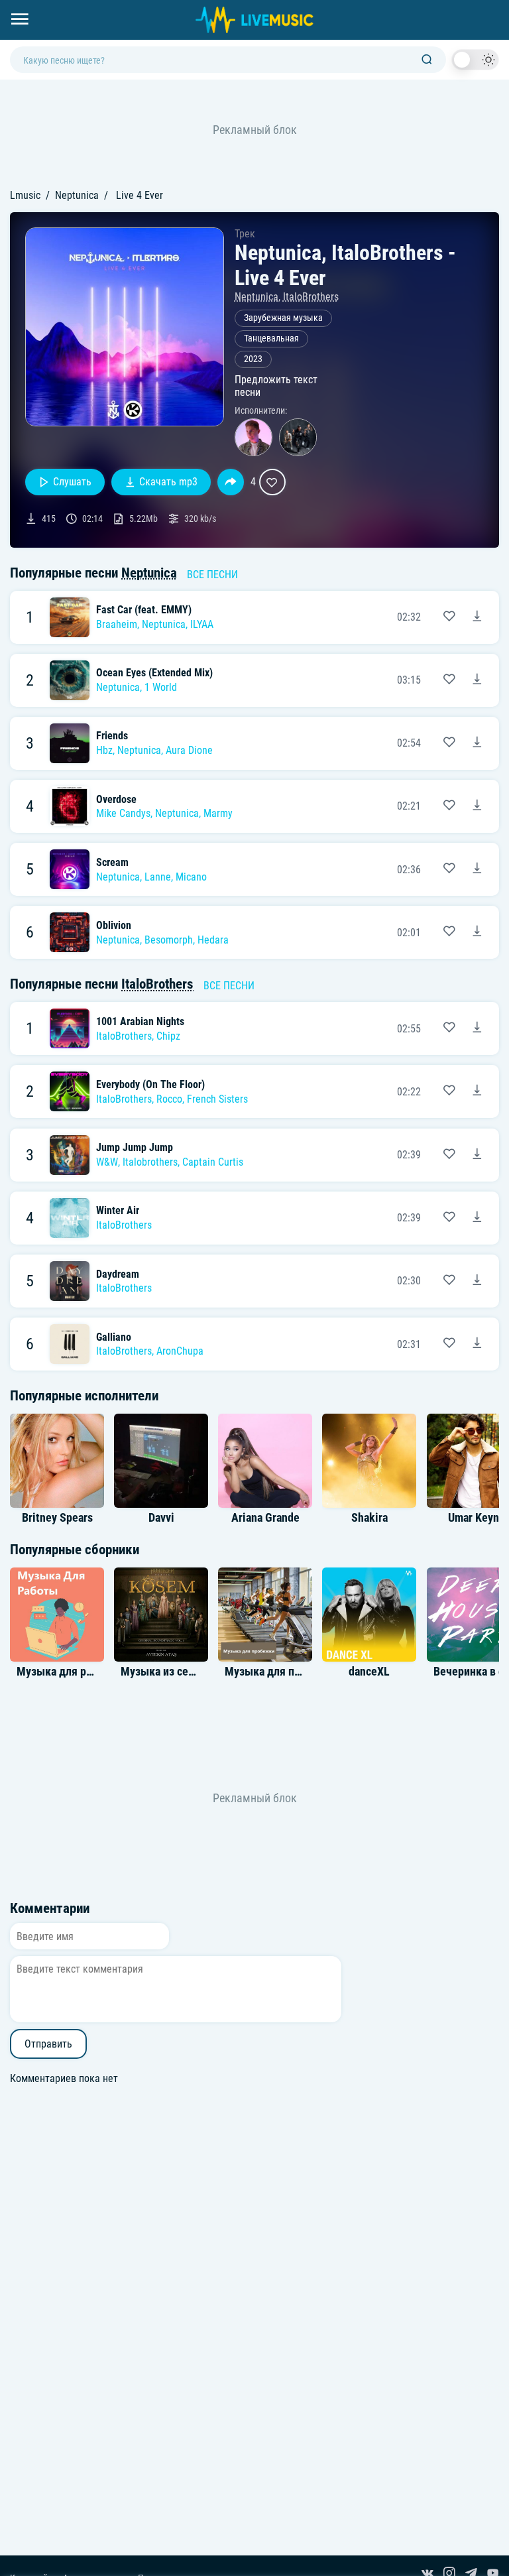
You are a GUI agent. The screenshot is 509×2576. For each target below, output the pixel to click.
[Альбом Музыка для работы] (57, 1615)
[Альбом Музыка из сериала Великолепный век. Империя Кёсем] (161, 1615)
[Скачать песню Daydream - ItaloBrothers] (477, 1281)
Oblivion (114, 925)
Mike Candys (123, 813)
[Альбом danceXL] (369, 1615)
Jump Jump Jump (135, 1147)
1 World (161, 687)
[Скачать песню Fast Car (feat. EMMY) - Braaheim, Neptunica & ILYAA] (477, 617)
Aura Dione (189, 750)
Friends (112, 736)
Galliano (114, 1337)
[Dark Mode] (475, 60)
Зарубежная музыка (283, 318)
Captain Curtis (213, 1162)
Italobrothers (150, 1162)
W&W (107, 1162)
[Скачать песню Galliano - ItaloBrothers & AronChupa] (477, 1344)
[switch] (475, 60)
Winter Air (118, 1210)
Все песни (212, 575)
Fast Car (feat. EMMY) (144, 610)
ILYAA (202, 624)
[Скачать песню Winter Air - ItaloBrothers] (477, 1218)
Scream (112, 862)
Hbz (104, 750)
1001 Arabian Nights (140, 1021)
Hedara (213, 940)
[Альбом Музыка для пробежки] (265, 1615)
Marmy (218, 813)
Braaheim (117, 624)
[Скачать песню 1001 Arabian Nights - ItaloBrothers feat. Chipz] (477, 1028)
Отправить (48, 2044)
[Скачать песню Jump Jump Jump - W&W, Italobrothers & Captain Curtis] (477, 1155)
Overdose (116, 799)
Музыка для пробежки (282, 1672)
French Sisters (217, 1099)
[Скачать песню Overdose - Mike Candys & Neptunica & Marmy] (477, 806)
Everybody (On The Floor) (150, 1084)
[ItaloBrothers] (298, 437)
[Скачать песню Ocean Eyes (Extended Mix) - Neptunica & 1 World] (477, 680)
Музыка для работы (67, 1672)
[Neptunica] (254, 437)
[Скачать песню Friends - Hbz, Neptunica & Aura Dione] (477, 743)
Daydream (118, 1274)
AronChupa (180, 1351)
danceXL (369, 1672)
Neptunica (77, 195)
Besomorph (169, 940)
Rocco (169, 1099)
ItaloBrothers (311, 297)
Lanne (158, 877)
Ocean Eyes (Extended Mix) (154, 673)
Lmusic (25, 195)
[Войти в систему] (504, 5)
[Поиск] (427, 60)
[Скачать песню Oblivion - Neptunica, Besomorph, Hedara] (477, 932)
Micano (191, 877)
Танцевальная (271, 338)
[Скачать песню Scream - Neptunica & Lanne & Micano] (477, 869)
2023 (253, 359)
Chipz (168, 1036)
